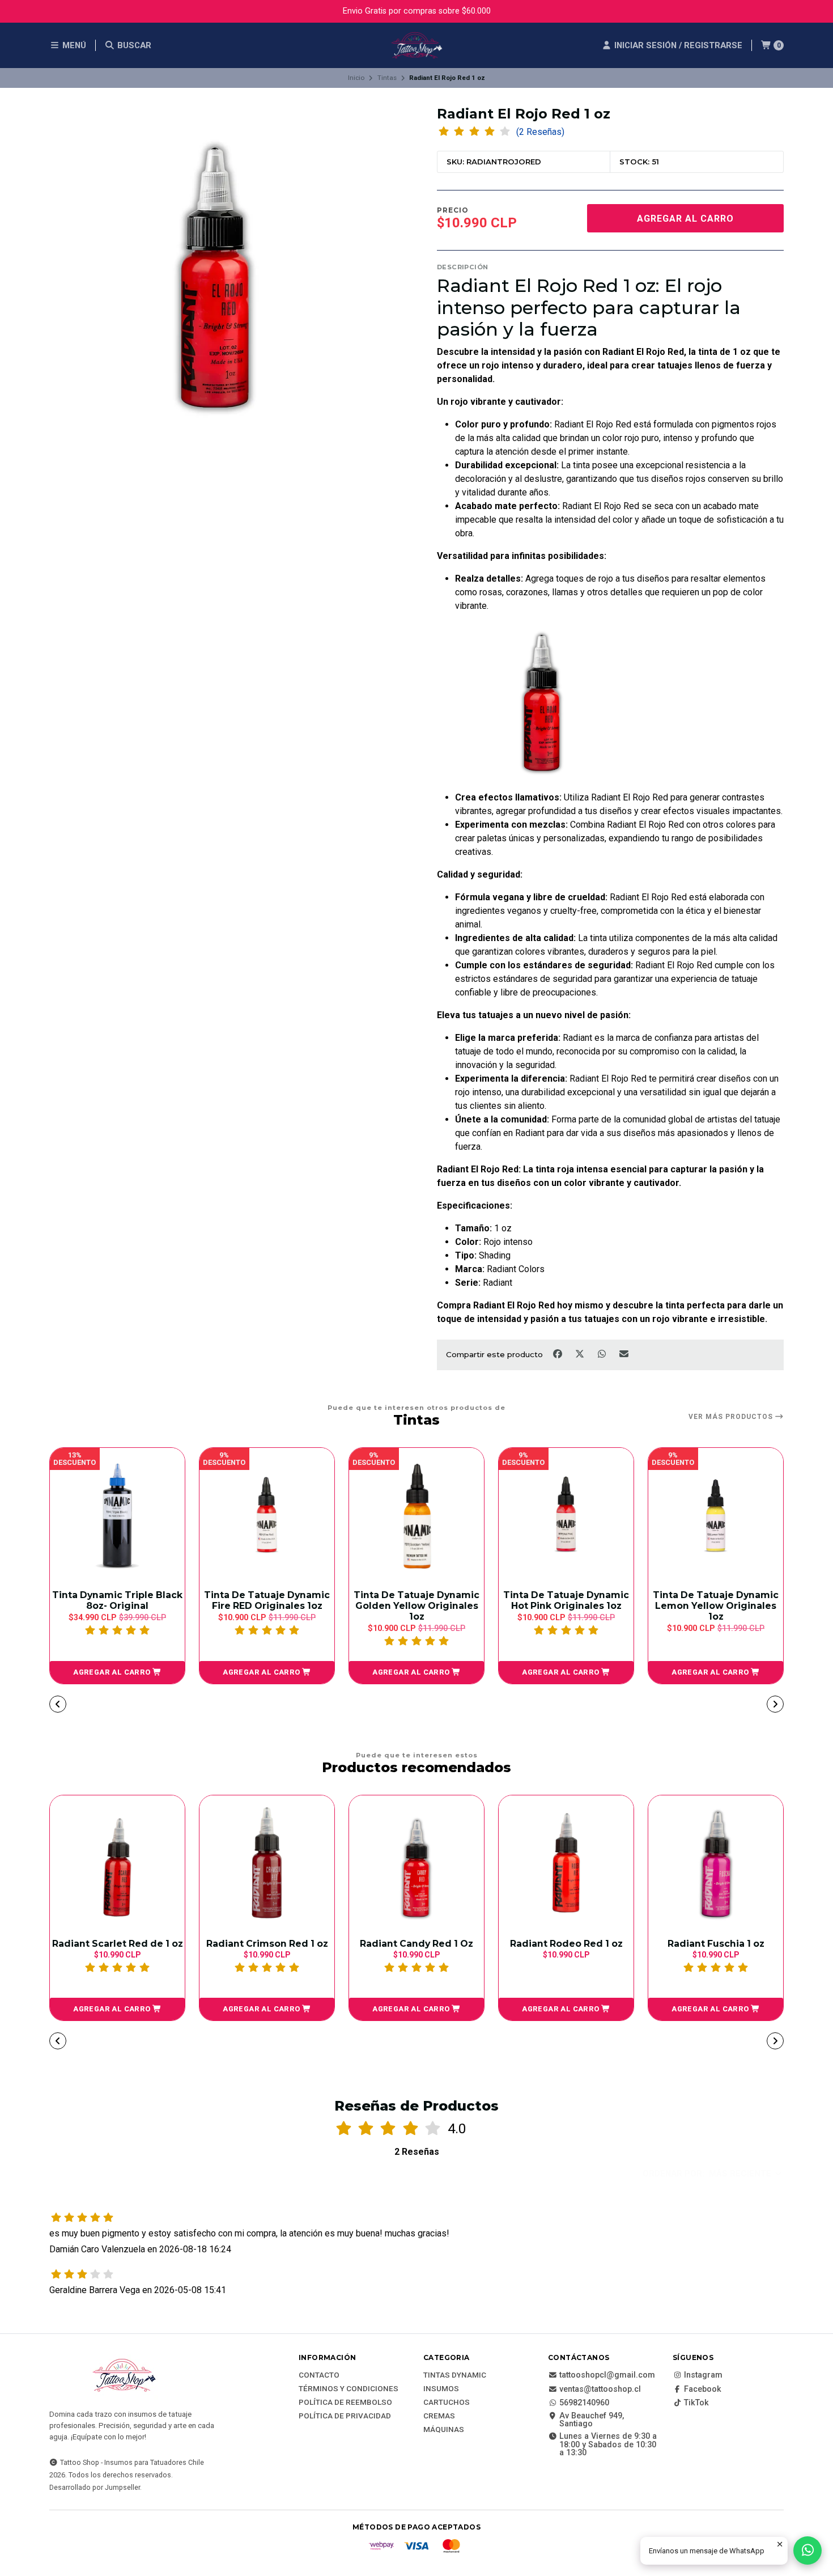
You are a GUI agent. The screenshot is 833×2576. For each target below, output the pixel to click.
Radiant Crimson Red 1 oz (267, 1944)
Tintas (387, 78)
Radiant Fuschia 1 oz (716, 1944)
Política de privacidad (345, 2416)
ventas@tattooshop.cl (600, 2389)
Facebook (703, 2389)
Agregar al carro (685, 219)
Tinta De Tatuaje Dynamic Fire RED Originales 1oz (267, 1600)
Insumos (441, 2389)
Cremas (439, 2416)
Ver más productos (732, 1417)
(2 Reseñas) (540, 132)
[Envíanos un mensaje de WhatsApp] (807, 2550)
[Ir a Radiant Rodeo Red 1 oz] (566, 1863)
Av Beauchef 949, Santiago (592, 2420)
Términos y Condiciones (348, 2389)
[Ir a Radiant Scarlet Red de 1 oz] (117, 1863)
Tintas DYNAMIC (455, 2375)
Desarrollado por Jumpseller (95, 2487)
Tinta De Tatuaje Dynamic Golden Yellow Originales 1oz (416, 1606)
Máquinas (444, 2430)
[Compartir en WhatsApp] (603, 1354)
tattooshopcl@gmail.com (607, 2375)
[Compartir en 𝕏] (581, 1354)
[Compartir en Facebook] (558, 1354)
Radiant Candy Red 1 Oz (416, 1944)
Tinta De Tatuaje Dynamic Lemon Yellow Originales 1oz (716, 1606)
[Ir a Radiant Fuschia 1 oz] (716, 1863)
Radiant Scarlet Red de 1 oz (118, 1944)
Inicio (356, 78)
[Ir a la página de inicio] (416, 45)
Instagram (703, 2375)
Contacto (319, 2375)
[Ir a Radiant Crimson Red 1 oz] (267, 1863)
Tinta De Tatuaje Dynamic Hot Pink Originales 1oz (566, 1600)
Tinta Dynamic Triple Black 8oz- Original (117, 1600)
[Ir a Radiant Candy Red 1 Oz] (416, 1863)
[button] (117, 1672)
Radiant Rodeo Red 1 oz (566, 1944)
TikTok (696, 2403)
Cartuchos (447, 2403)
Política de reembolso (345, 2403)
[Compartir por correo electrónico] (624, 1354)
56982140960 (584, 2403)
